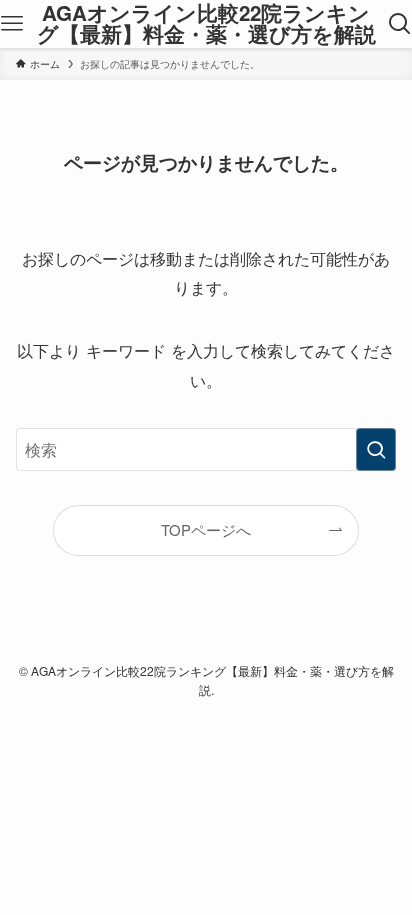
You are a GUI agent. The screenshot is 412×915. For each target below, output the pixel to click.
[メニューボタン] (12, 24)
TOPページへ (206, 529)
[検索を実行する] (376, 449)
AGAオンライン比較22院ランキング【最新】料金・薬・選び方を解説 (206, 23)
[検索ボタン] (399, 24)
